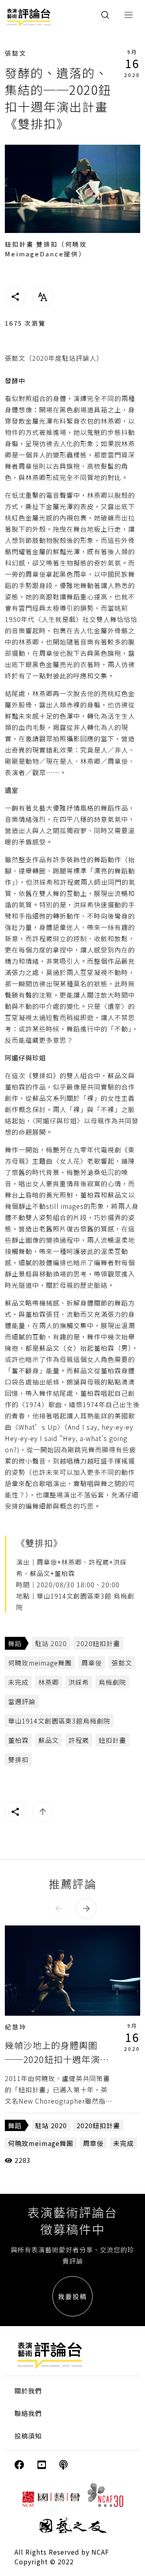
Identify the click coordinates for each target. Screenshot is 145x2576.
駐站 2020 (51, 1643)
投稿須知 (28, 2436)
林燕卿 (49, 1682)
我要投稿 (72, 2296)
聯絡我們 (28, 2413)
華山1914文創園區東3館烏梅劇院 (59, 1721)
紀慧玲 (16, 2027)
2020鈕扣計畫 (98, 1643)
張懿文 (16, 53)
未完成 (18, 1682)
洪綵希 (79, 1682)
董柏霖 (18, 1740)
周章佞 (92, 1663)
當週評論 (22, 1701)
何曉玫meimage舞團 (40, 1663)
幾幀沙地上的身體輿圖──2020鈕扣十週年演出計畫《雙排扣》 (57, 2059)
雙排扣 (18, 1759)
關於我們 (28, 2391)
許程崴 (79, 1740)
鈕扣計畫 (112, 1740)
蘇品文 (49, 1740)
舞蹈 (15, 1643)
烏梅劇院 (112, 1682)
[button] (59, 1909)
